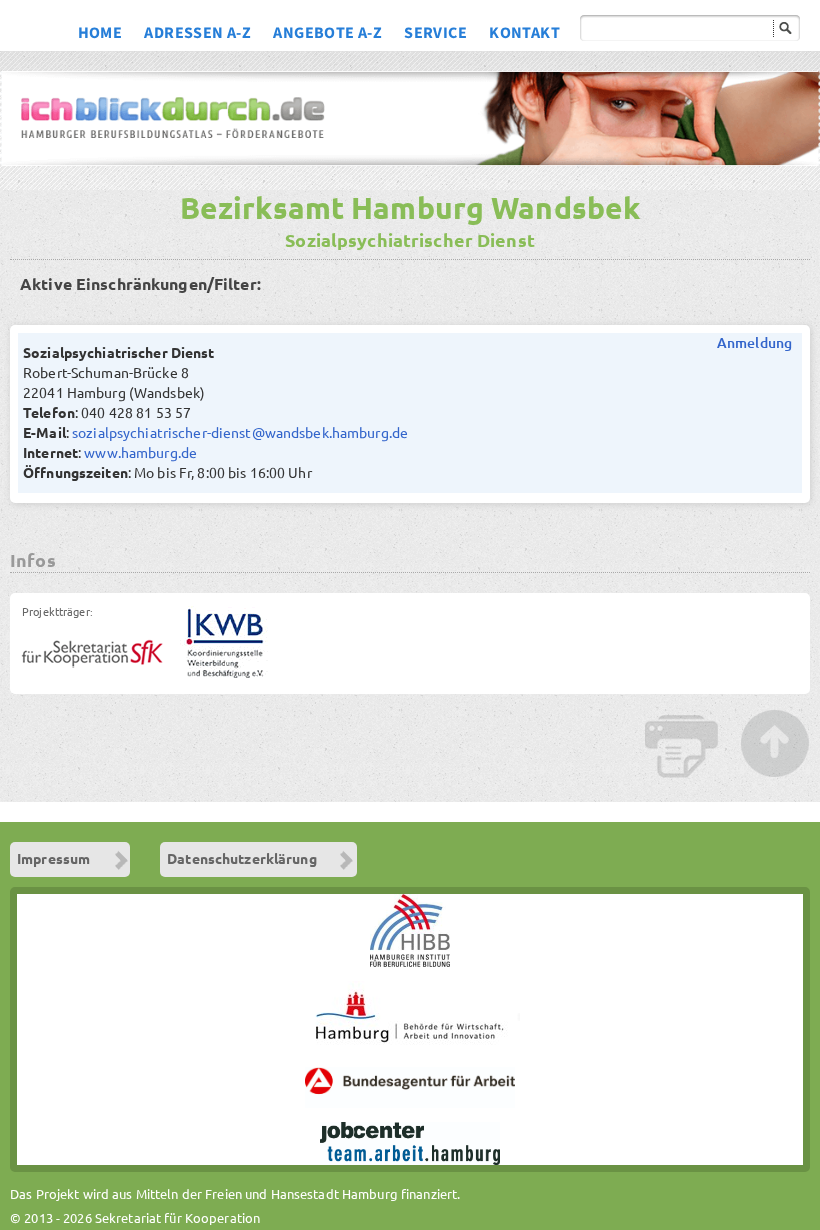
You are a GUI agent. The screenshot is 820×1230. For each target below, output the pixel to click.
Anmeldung (754, 343)
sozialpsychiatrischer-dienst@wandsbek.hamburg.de (240, 433)
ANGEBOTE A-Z (327, 35)
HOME (100, 35)
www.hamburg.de (140, 453)
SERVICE (435, 35)
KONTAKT (524, 35)
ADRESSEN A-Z (197, 35)
